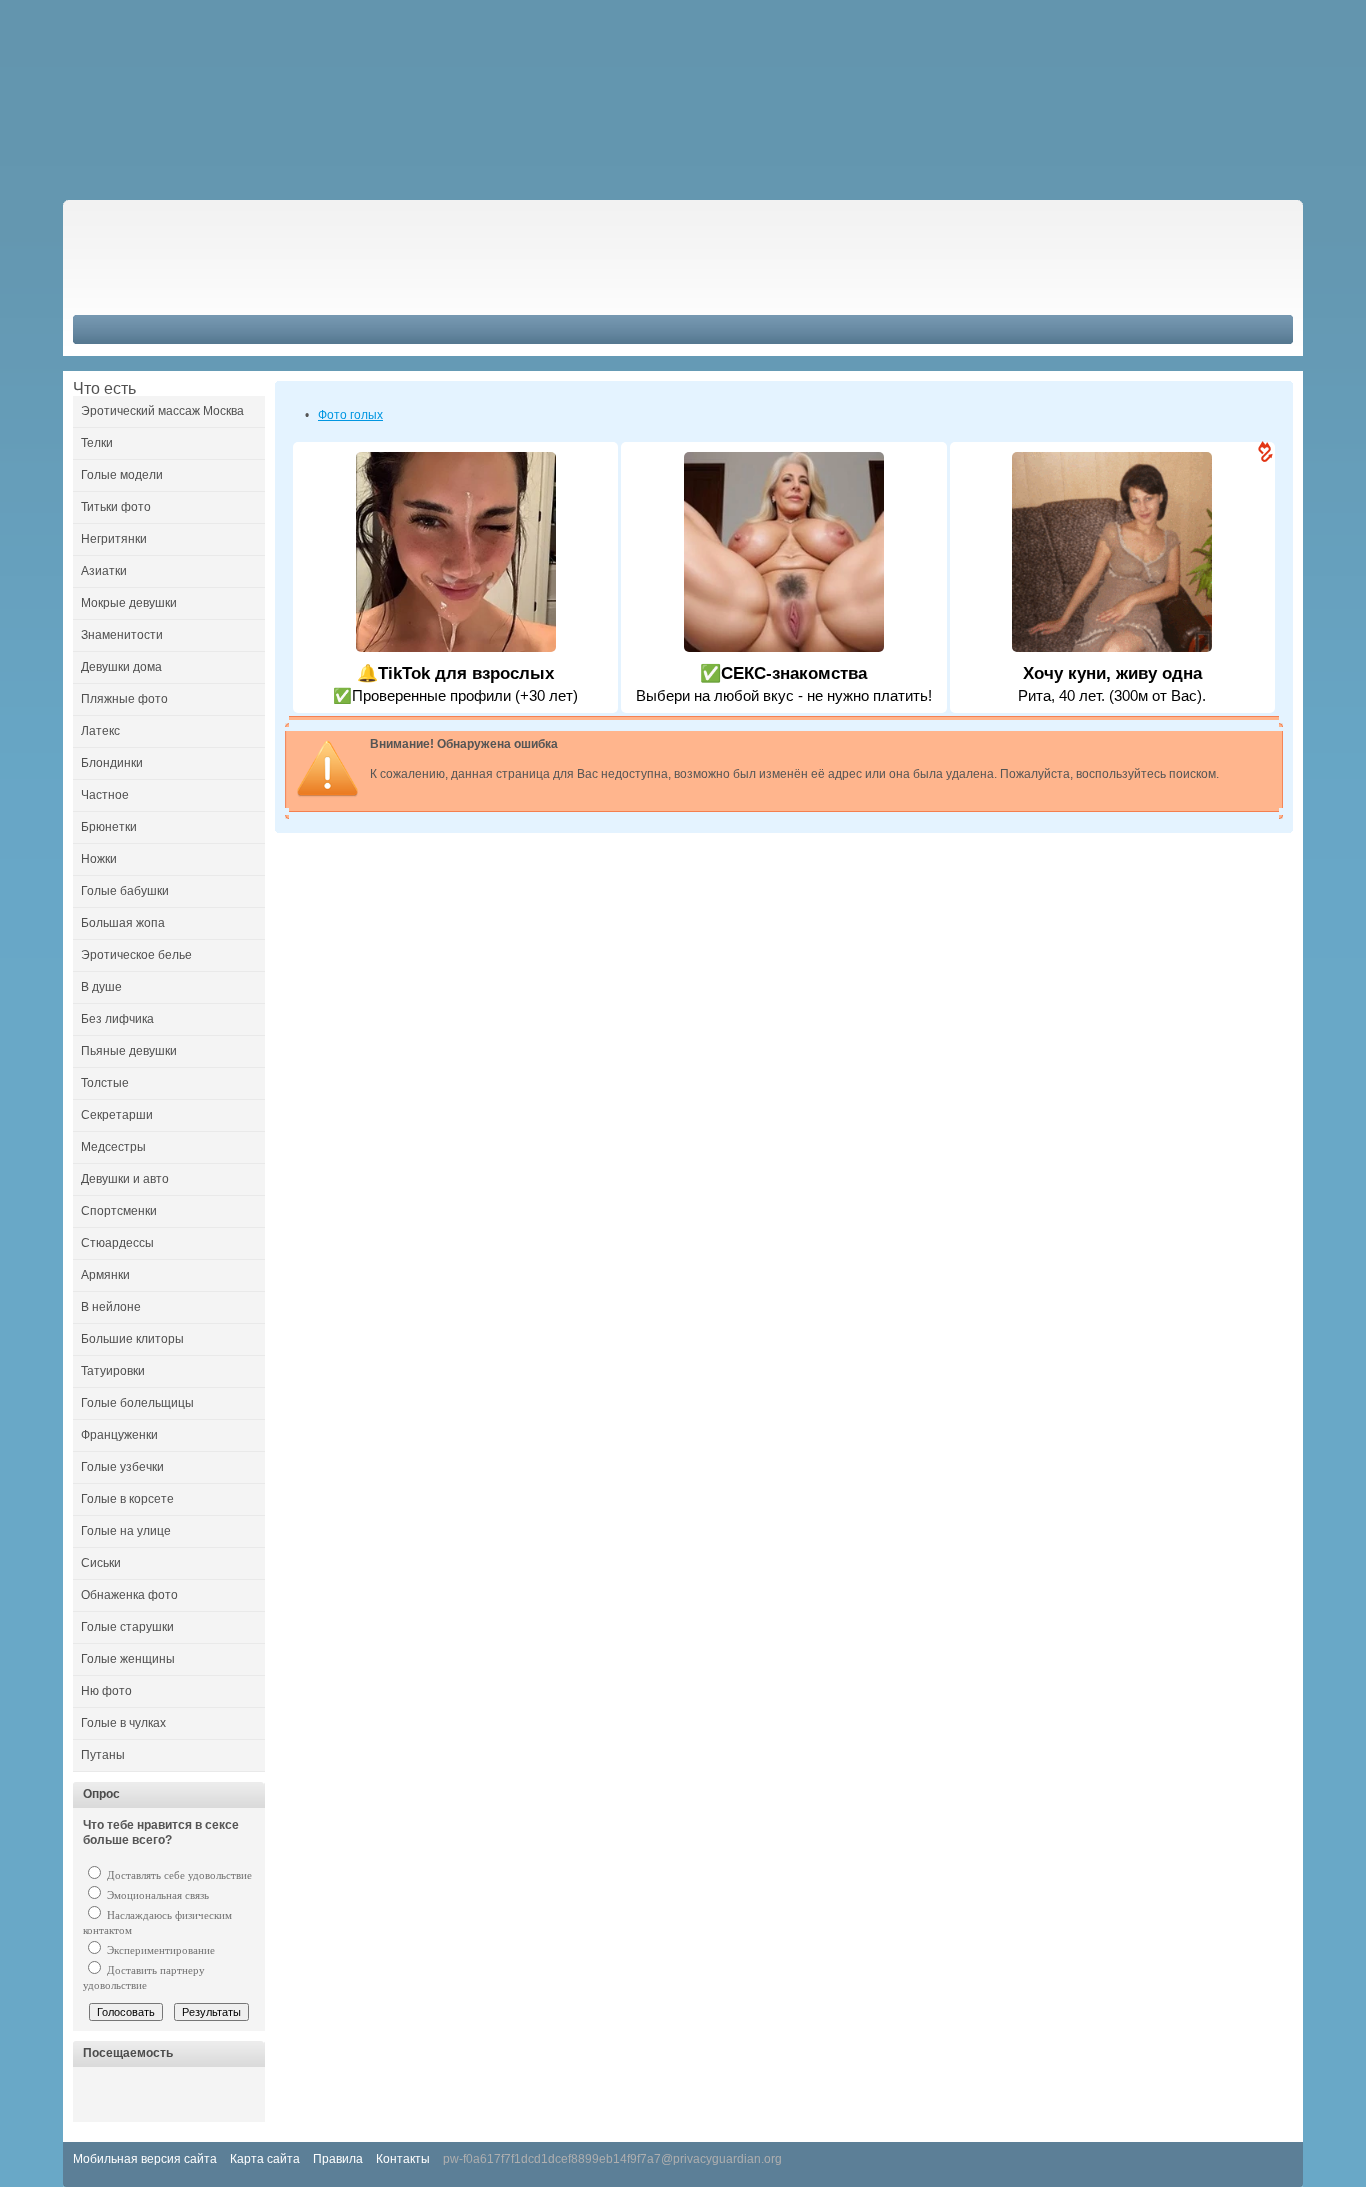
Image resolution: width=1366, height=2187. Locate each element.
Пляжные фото (124, 699)
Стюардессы (117, 1243)
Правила (338, 2159)
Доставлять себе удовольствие (178, 1875)
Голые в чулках (123, 1723)
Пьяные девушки (129, 1051)
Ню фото (106, 1691)
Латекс (100, 731)
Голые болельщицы (137, 1403)
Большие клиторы (132, 1339)
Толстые (105, 1083)
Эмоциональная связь (156, 1895)
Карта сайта (265, 2159)
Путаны (103, 1755)
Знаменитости (122, 635)
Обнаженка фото (129, 1595)
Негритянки (114, 539)
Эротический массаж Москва (162, 411)
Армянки (105, 1275)
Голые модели (122, 475)
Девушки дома (121, 667)
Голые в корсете (127, 1499)
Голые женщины (128, 1659)
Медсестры (113, 1147)
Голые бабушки (125, 891)
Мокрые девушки (129, 603)
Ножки (99, 859)
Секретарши (117, 1115)
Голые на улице (126, 1531)
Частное (105, 795)
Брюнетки (109, 827)
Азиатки (104, 571)
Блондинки (112, 763)
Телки (97, 443)
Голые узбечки (122, 1467)
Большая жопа (123, 923)
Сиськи (101, 1563)
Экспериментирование (159, 1950)
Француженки (119, 1435)
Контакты (403, 2159)
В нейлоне (111, 1307)
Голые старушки (127, 1627)
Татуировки (113, 1371)
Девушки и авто (125, 1179)
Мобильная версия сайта (145, 2159)
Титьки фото (116, 507)
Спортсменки (119, 1211)
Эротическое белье (136, 955)
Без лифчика (117, 1019)
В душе (101, 987)
